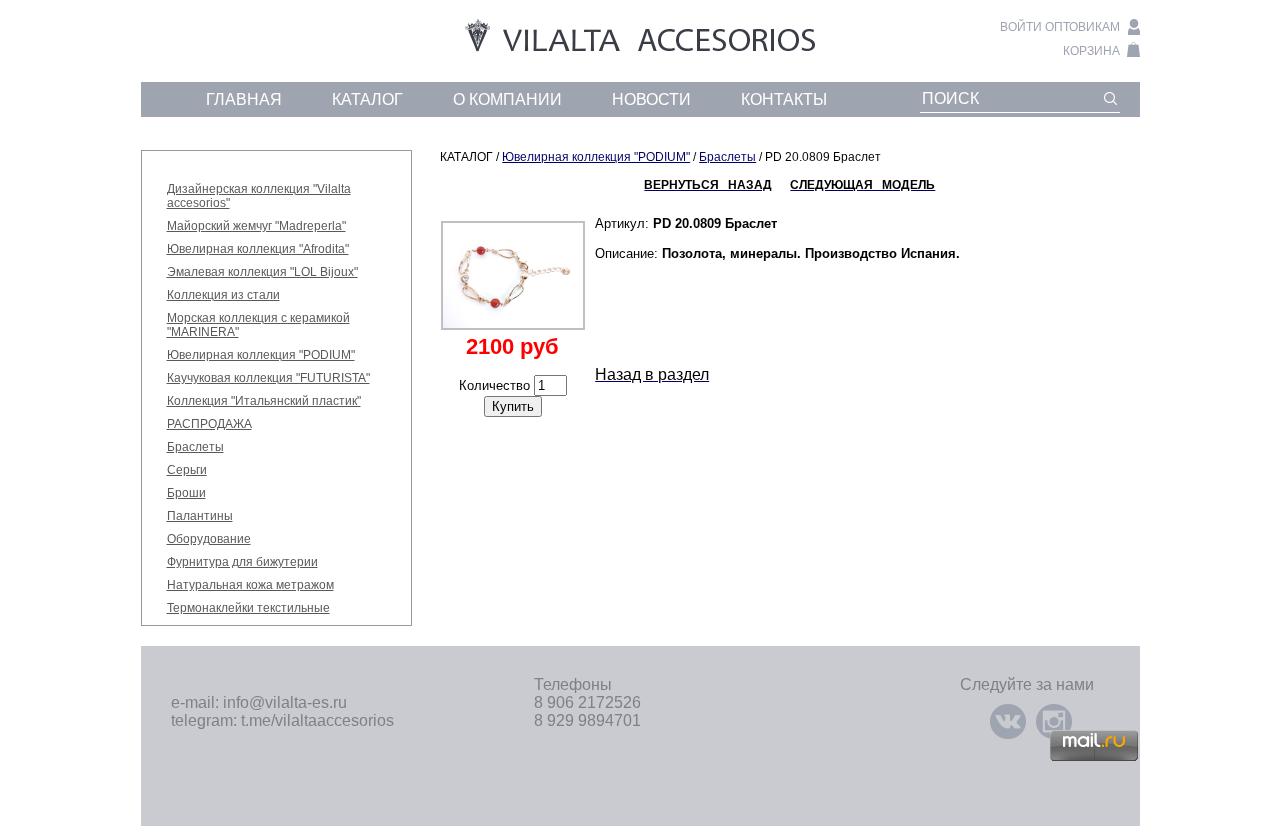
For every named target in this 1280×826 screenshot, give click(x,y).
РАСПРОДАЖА (209, 424)
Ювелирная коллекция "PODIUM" (261, 355)
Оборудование (209, 539)
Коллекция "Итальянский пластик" (264, 401)
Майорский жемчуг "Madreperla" (256, 226)
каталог (367, 99)
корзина (1091, 51)
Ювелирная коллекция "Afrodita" (258, 249)
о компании (507, 99)
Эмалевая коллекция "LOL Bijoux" (262, 272)
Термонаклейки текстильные (248, 608)
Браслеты (195, 447)
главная (244, 99)
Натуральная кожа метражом (250, 585)
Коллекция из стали (223, 295)
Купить (513, 406)
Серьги (187, 470)
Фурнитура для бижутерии (242, 562)
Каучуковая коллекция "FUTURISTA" (268, 378)
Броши (186, 493)
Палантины (200, 516)
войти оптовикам (1060, 27)
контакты (784, 99)
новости (651, 99)
